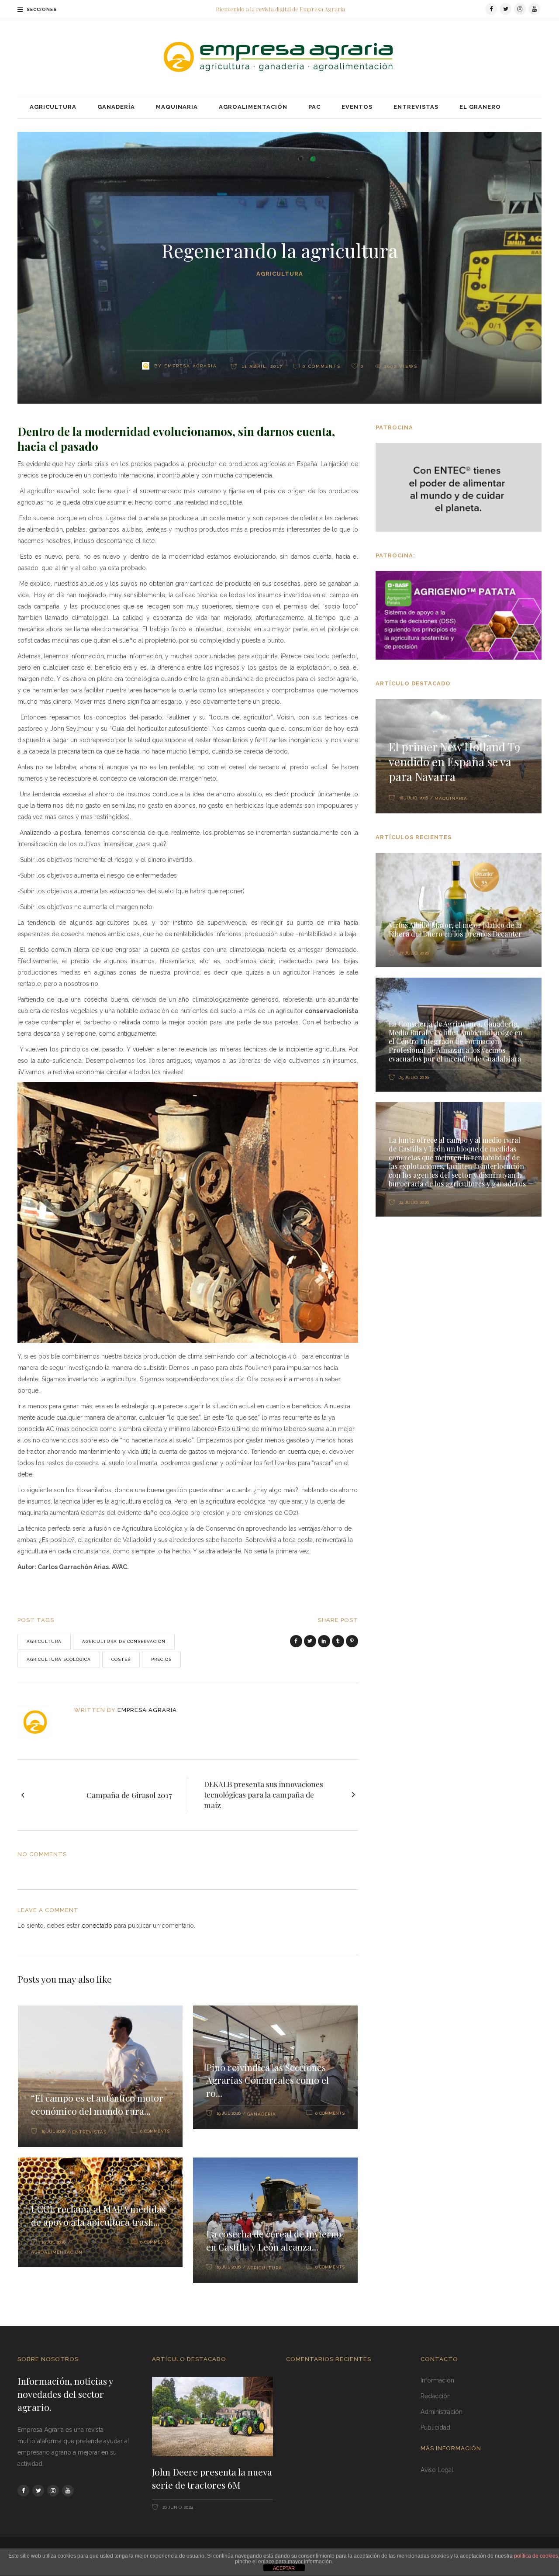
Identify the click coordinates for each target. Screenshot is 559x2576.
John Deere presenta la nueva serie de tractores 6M (212, 2478)
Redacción (436, 2396)
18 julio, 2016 (414, 798)
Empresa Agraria (191, 366)
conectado (97, 1926)
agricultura (44, 1641)
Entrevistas (89, 2132)
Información (437, 2380)
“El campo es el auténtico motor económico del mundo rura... (97, 2104)
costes (121, 1659)
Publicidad (435, 2427)
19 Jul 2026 (53, 2131)
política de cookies (536, 2556)
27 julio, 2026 (413, 953)
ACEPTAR (284, 2568)
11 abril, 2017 (261, 366)
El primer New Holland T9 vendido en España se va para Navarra (454, 762)
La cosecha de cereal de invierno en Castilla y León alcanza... (274, 2240)
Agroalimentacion (57, 2252)
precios (161, 1659)
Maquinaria (451, 798)
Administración (442, 2412)
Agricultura (280, 274)
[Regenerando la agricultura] (40, 1722)
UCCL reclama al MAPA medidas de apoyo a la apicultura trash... (98, 2215)
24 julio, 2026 (413, 1202)
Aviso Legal (437, 2470)
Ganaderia (262, 2114)
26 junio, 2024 (177, 2507)
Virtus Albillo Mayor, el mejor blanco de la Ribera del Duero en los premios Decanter (455, 929)
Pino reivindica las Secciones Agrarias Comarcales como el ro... (267, 2080)
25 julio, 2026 (413, 1077)
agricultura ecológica (59, 1659)
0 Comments (322, 366)
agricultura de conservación (124, 1641)
